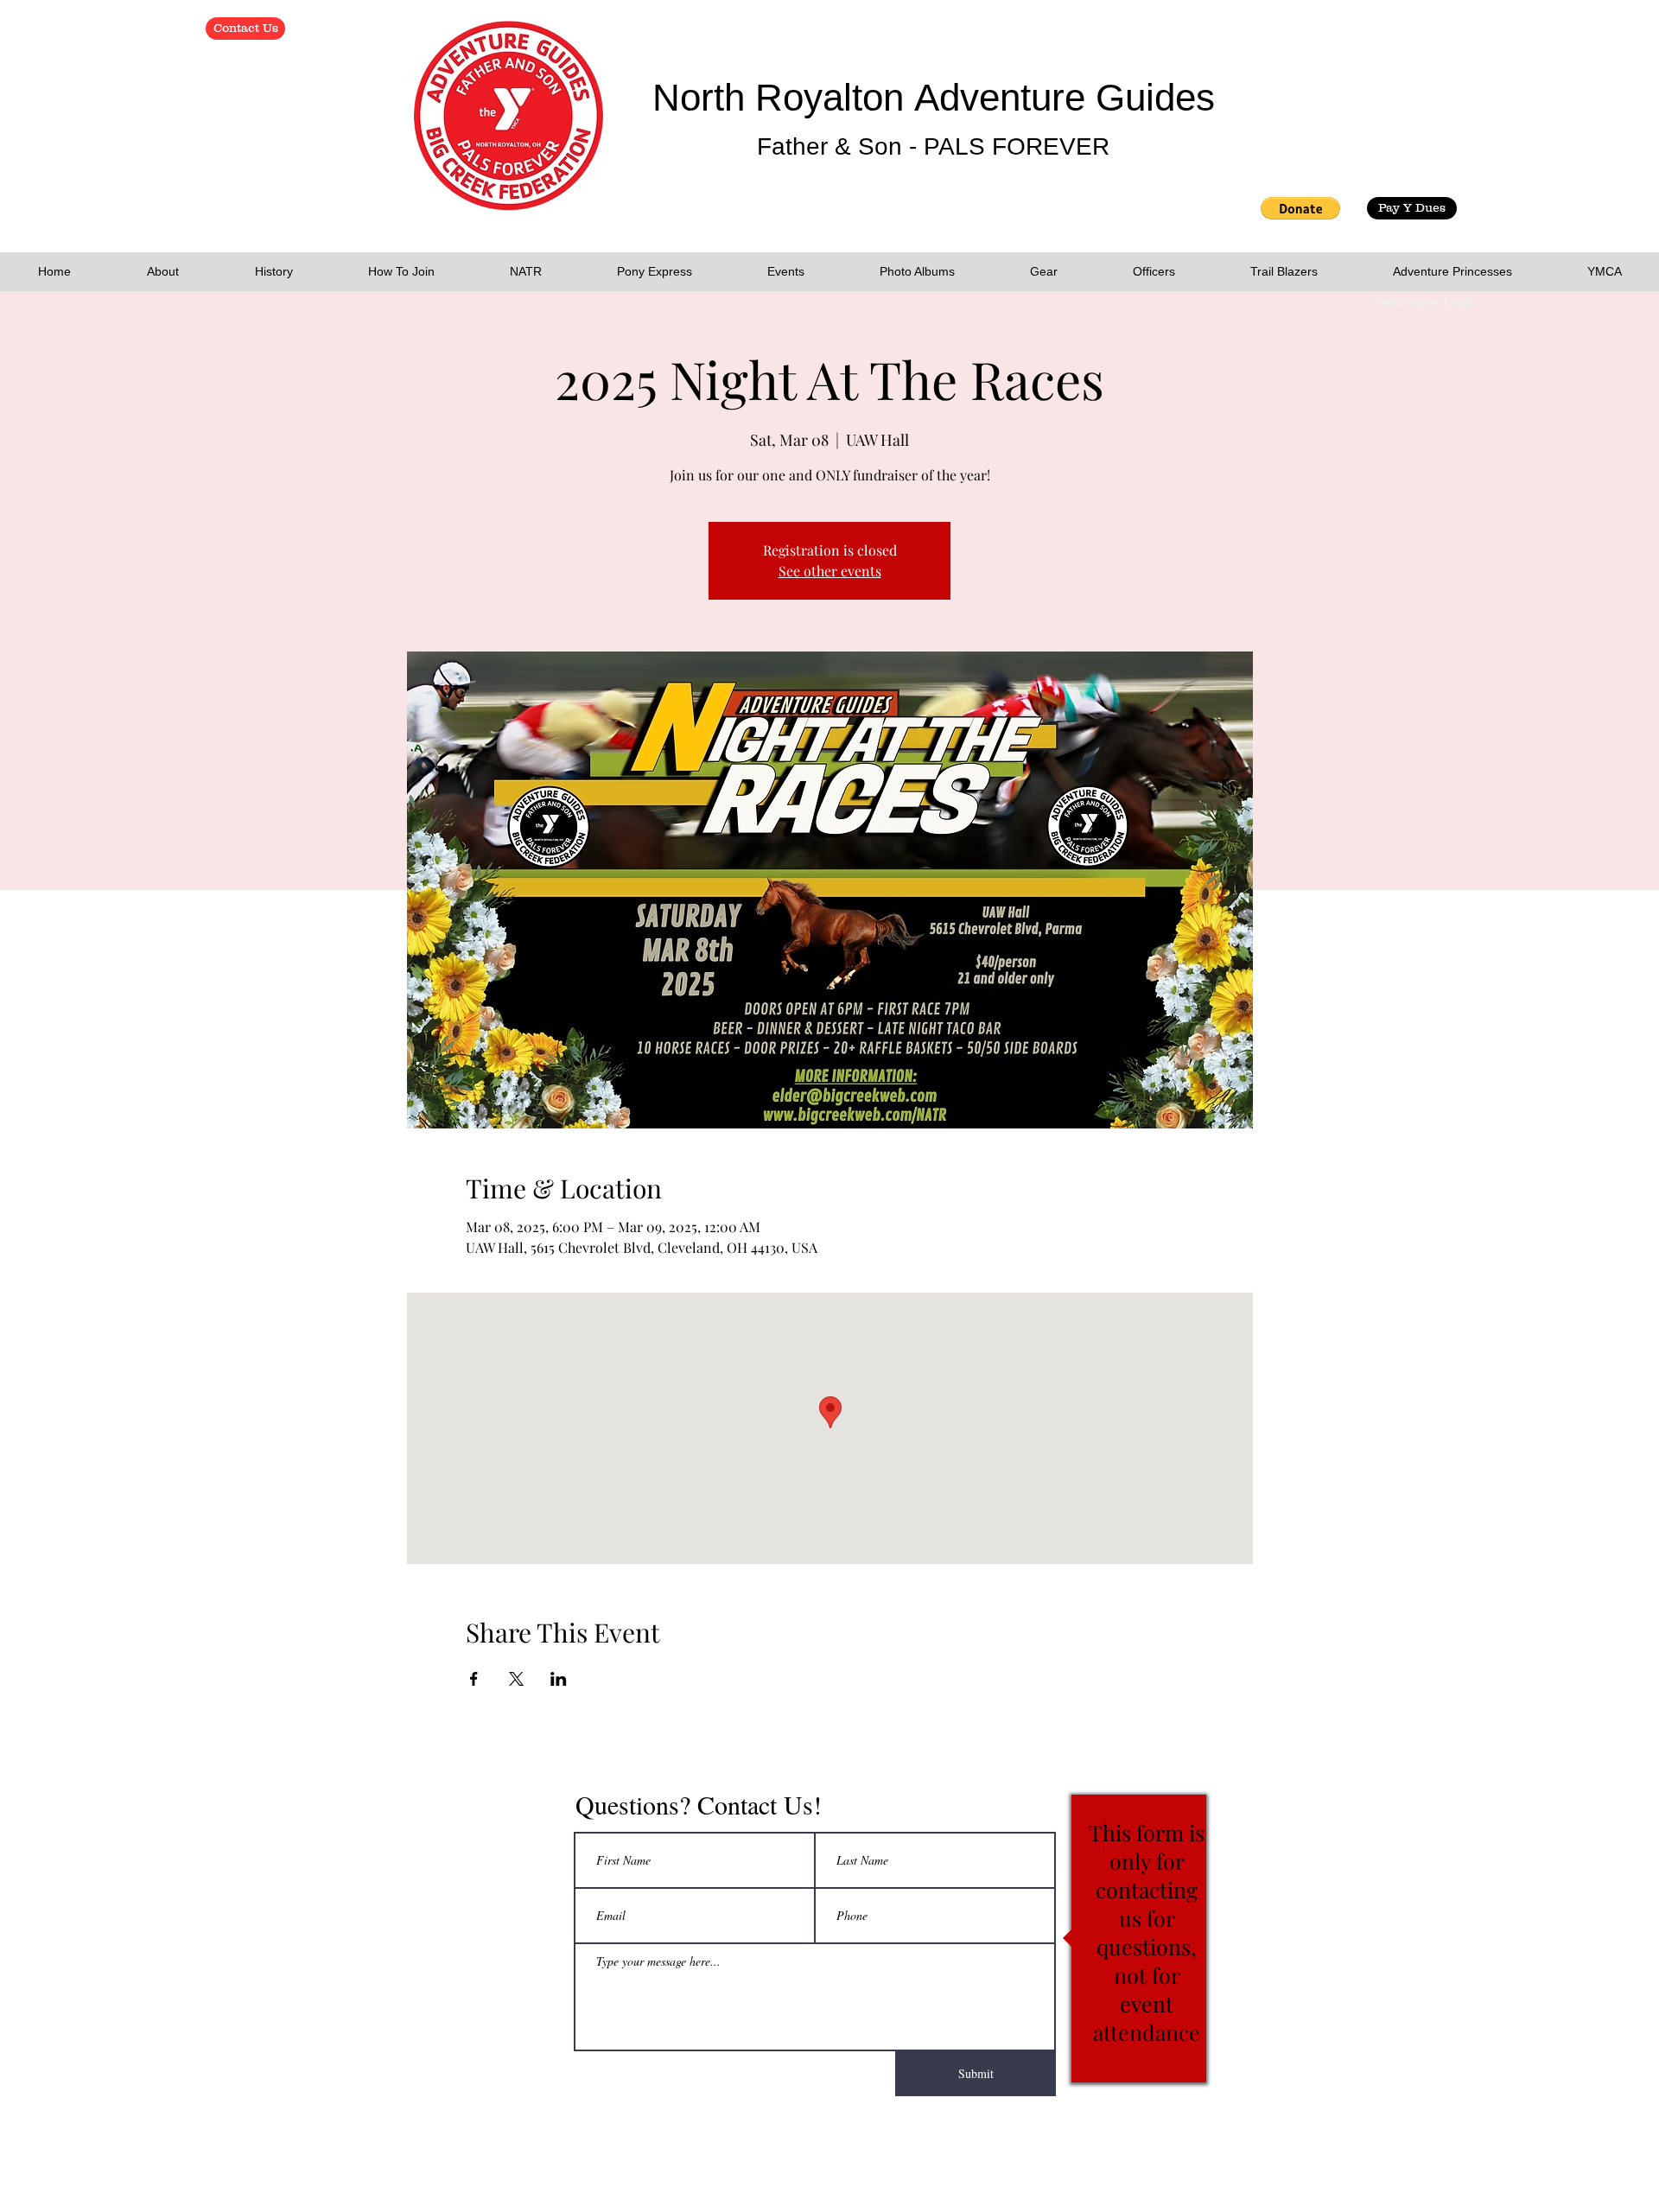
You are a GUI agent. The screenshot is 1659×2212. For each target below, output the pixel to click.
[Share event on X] (516, 1679)
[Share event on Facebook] (474, 1679)
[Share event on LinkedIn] (559, 1679)
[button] (1300, 208)
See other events (830, 571)
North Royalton (783, 97)
